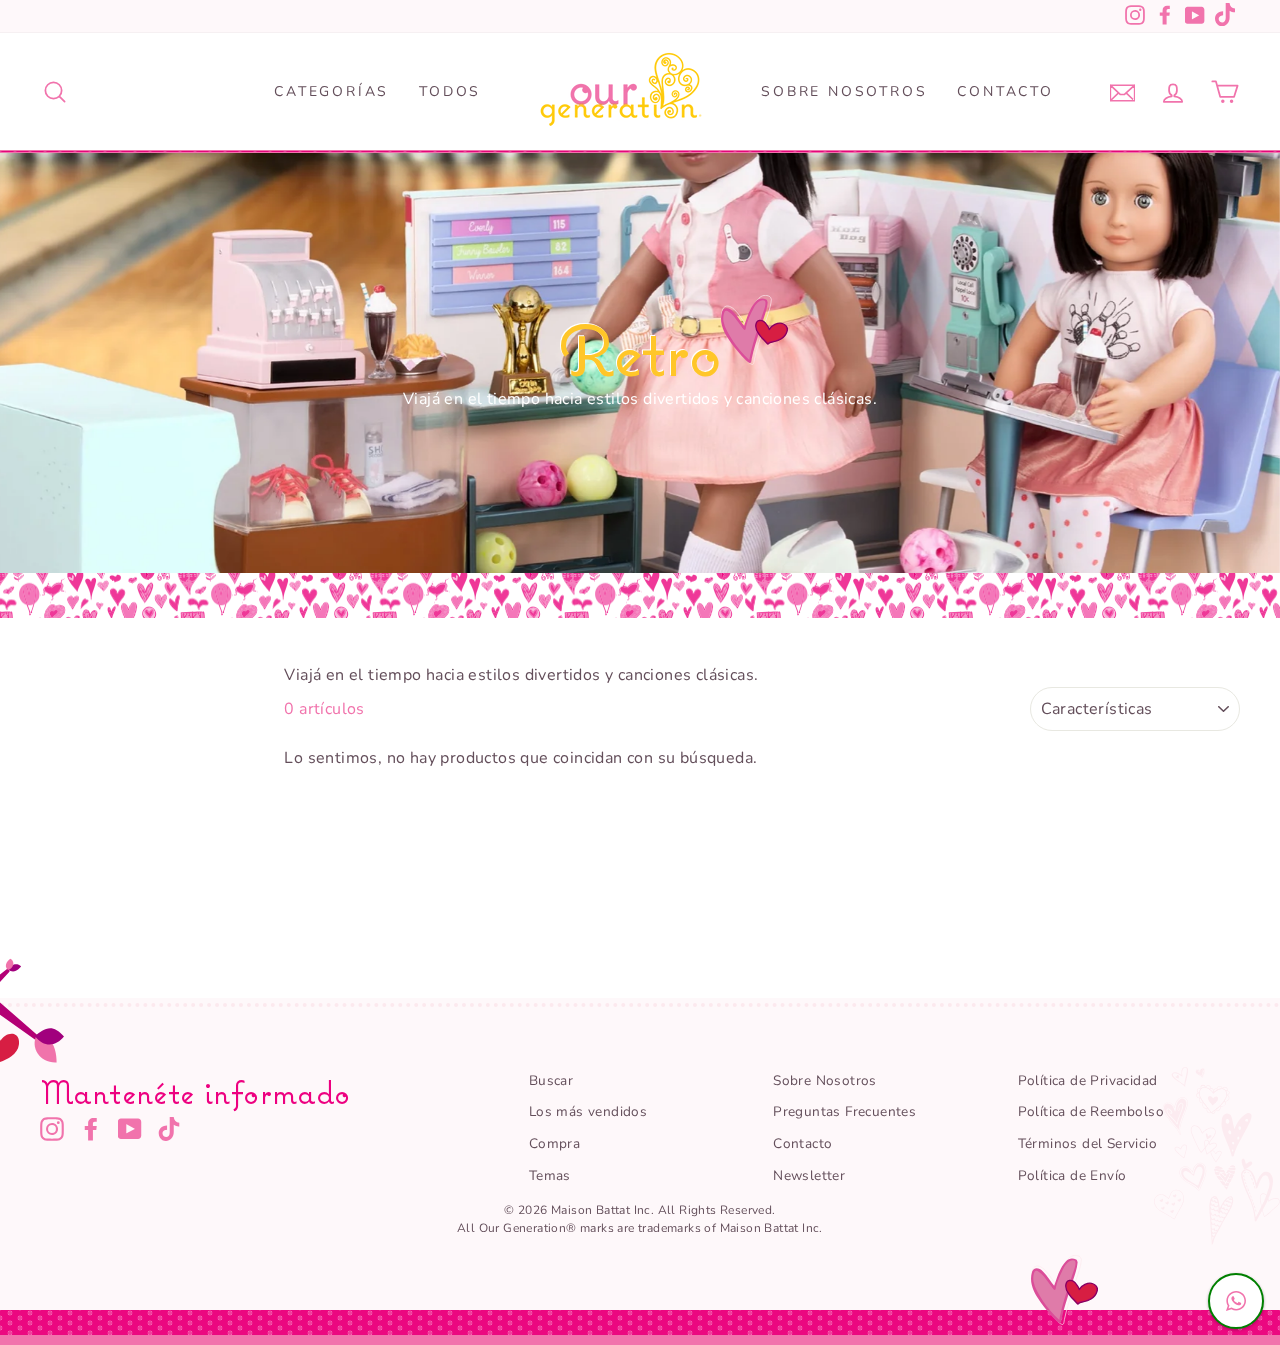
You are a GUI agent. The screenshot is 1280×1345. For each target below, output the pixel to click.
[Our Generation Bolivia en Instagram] (52, 1129)
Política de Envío (1072, 1175)
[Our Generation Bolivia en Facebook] (91, 1129)
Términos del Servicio (1087, 1143)
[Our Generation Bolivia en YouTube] (130, 1129)
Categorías (331, 91)
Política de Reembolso (1091, 1111)
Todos (450, 91)
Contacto (1005, 91)
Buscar (551, 1080)
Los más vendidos (588, 1111)
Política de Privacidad (1088, 1080)
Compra (554, 1143)
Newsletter (809, 1175)
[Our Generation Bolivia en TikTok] (169, 1129)
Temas (550, 1175)
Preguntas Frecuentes (844, 1111)
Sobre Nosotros (844, 91)
